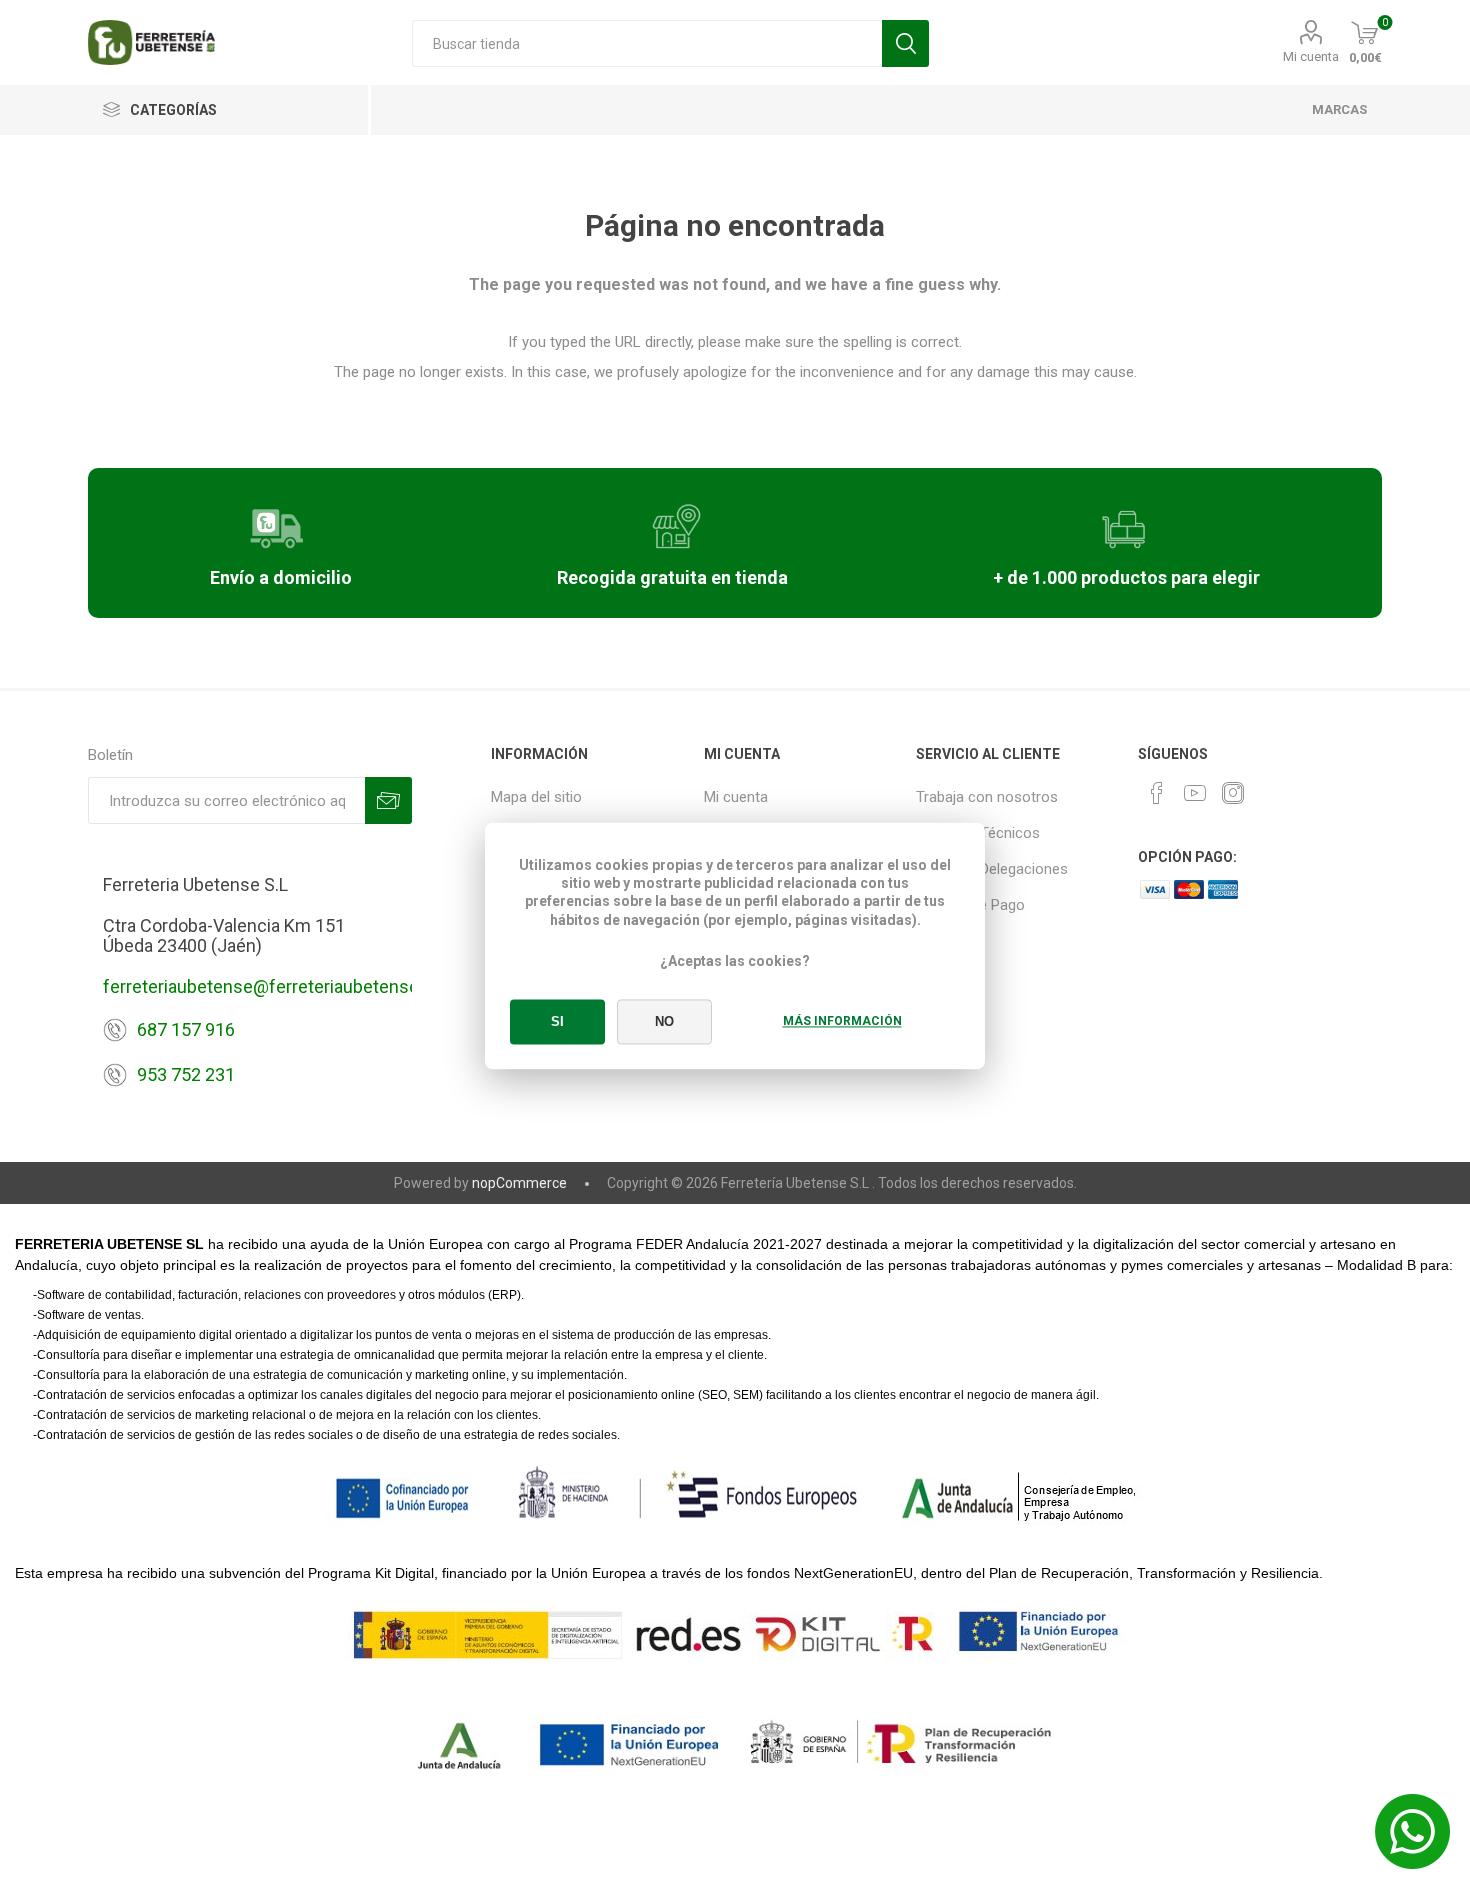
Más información (842, 1022)
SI (557, 1022)
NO (664, 1022)
